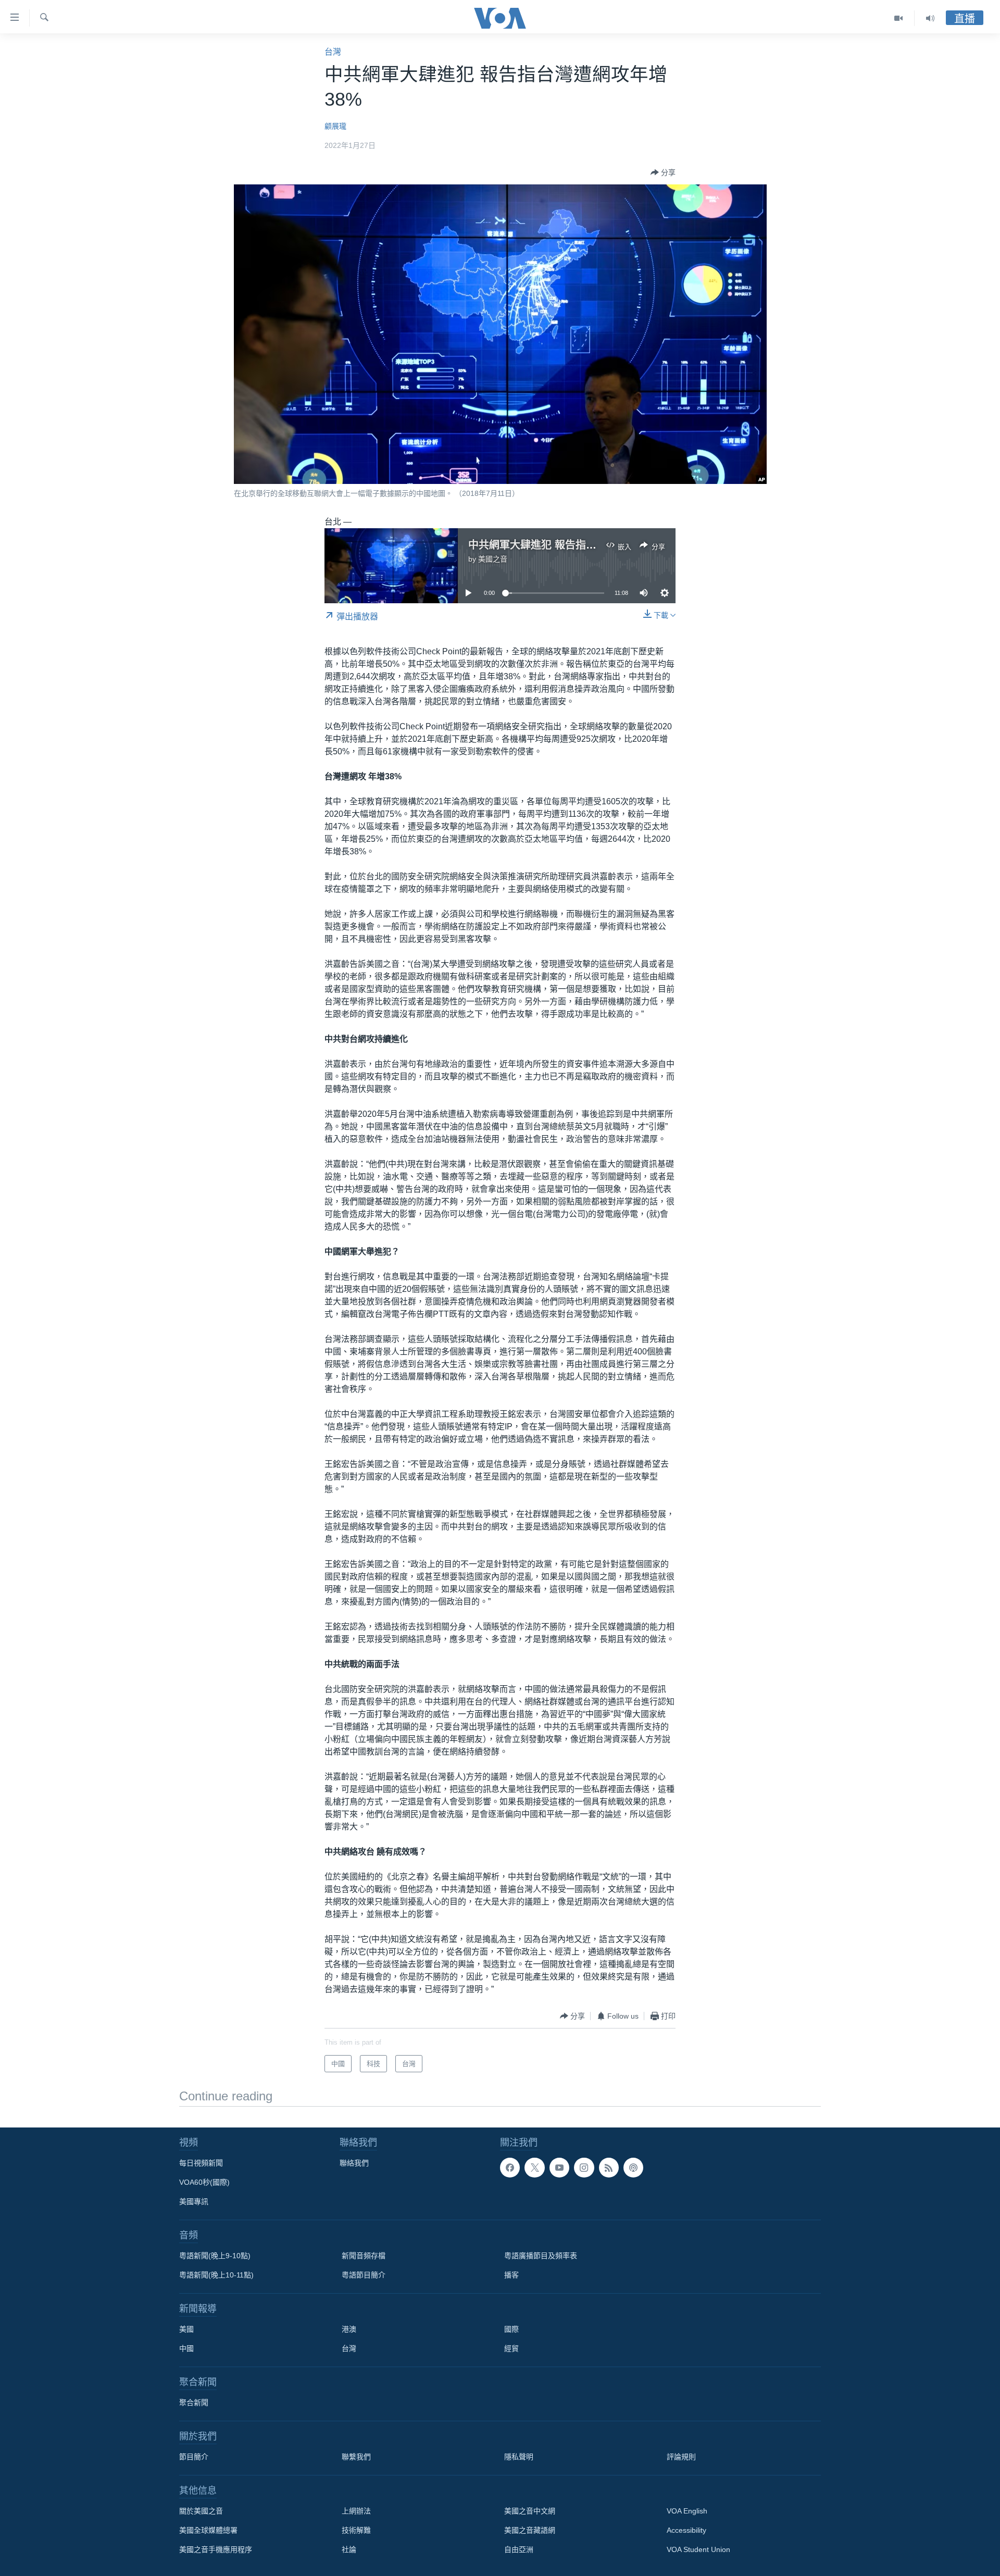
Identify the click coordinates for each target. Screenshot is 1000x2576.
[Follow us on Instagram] (584, 2168)
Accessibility (686, 2530)
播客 (511, 2275)
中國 (186, 2348)
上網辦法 (356, 2511)
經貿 (511, 2348)
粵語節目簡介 (364, 2275)
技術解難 (356, 2530)
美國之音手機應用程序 (216, 2549)
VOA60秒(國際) (204, 2182)
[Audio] (930, 18)
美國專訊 (194, 2201)
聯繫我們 (356, 2457)
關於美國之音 (201, 2511)
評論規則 (681, 2457)
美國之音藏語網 (530, 2530)
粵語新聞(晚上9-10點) (215, 2256)
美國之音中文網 (530, 2511)
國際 (511, 2329)
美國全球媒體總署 (208, 2530)
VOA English (687, 2511)
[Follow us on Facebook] (510, 2168)
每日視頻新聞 (201, 2163)
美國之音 (493, 559)
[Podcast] (633, 2168)
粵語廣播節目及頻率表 (541, 2256)
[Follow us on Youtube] (559, 2168)
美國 (186, 2329)
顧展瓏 (335, 126)
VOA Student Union (698, 2549)
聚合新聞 (194, 2403)
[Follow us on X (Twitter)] (534, 2168)
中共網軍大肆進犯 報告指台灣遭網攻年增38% (574, 545)
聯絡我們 (354, 2163)
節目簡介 (194, 2457)
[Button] (663, 172)
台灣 (333, 52)
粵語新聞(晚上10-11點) (216, 2275)
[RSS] (609, 2168)
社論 (349, 2549)
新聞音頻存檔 (364, 2256)
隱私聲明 (519, 2457)
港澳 (349, 2329)
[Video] (899, 18)
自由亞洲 (519, 2549)
